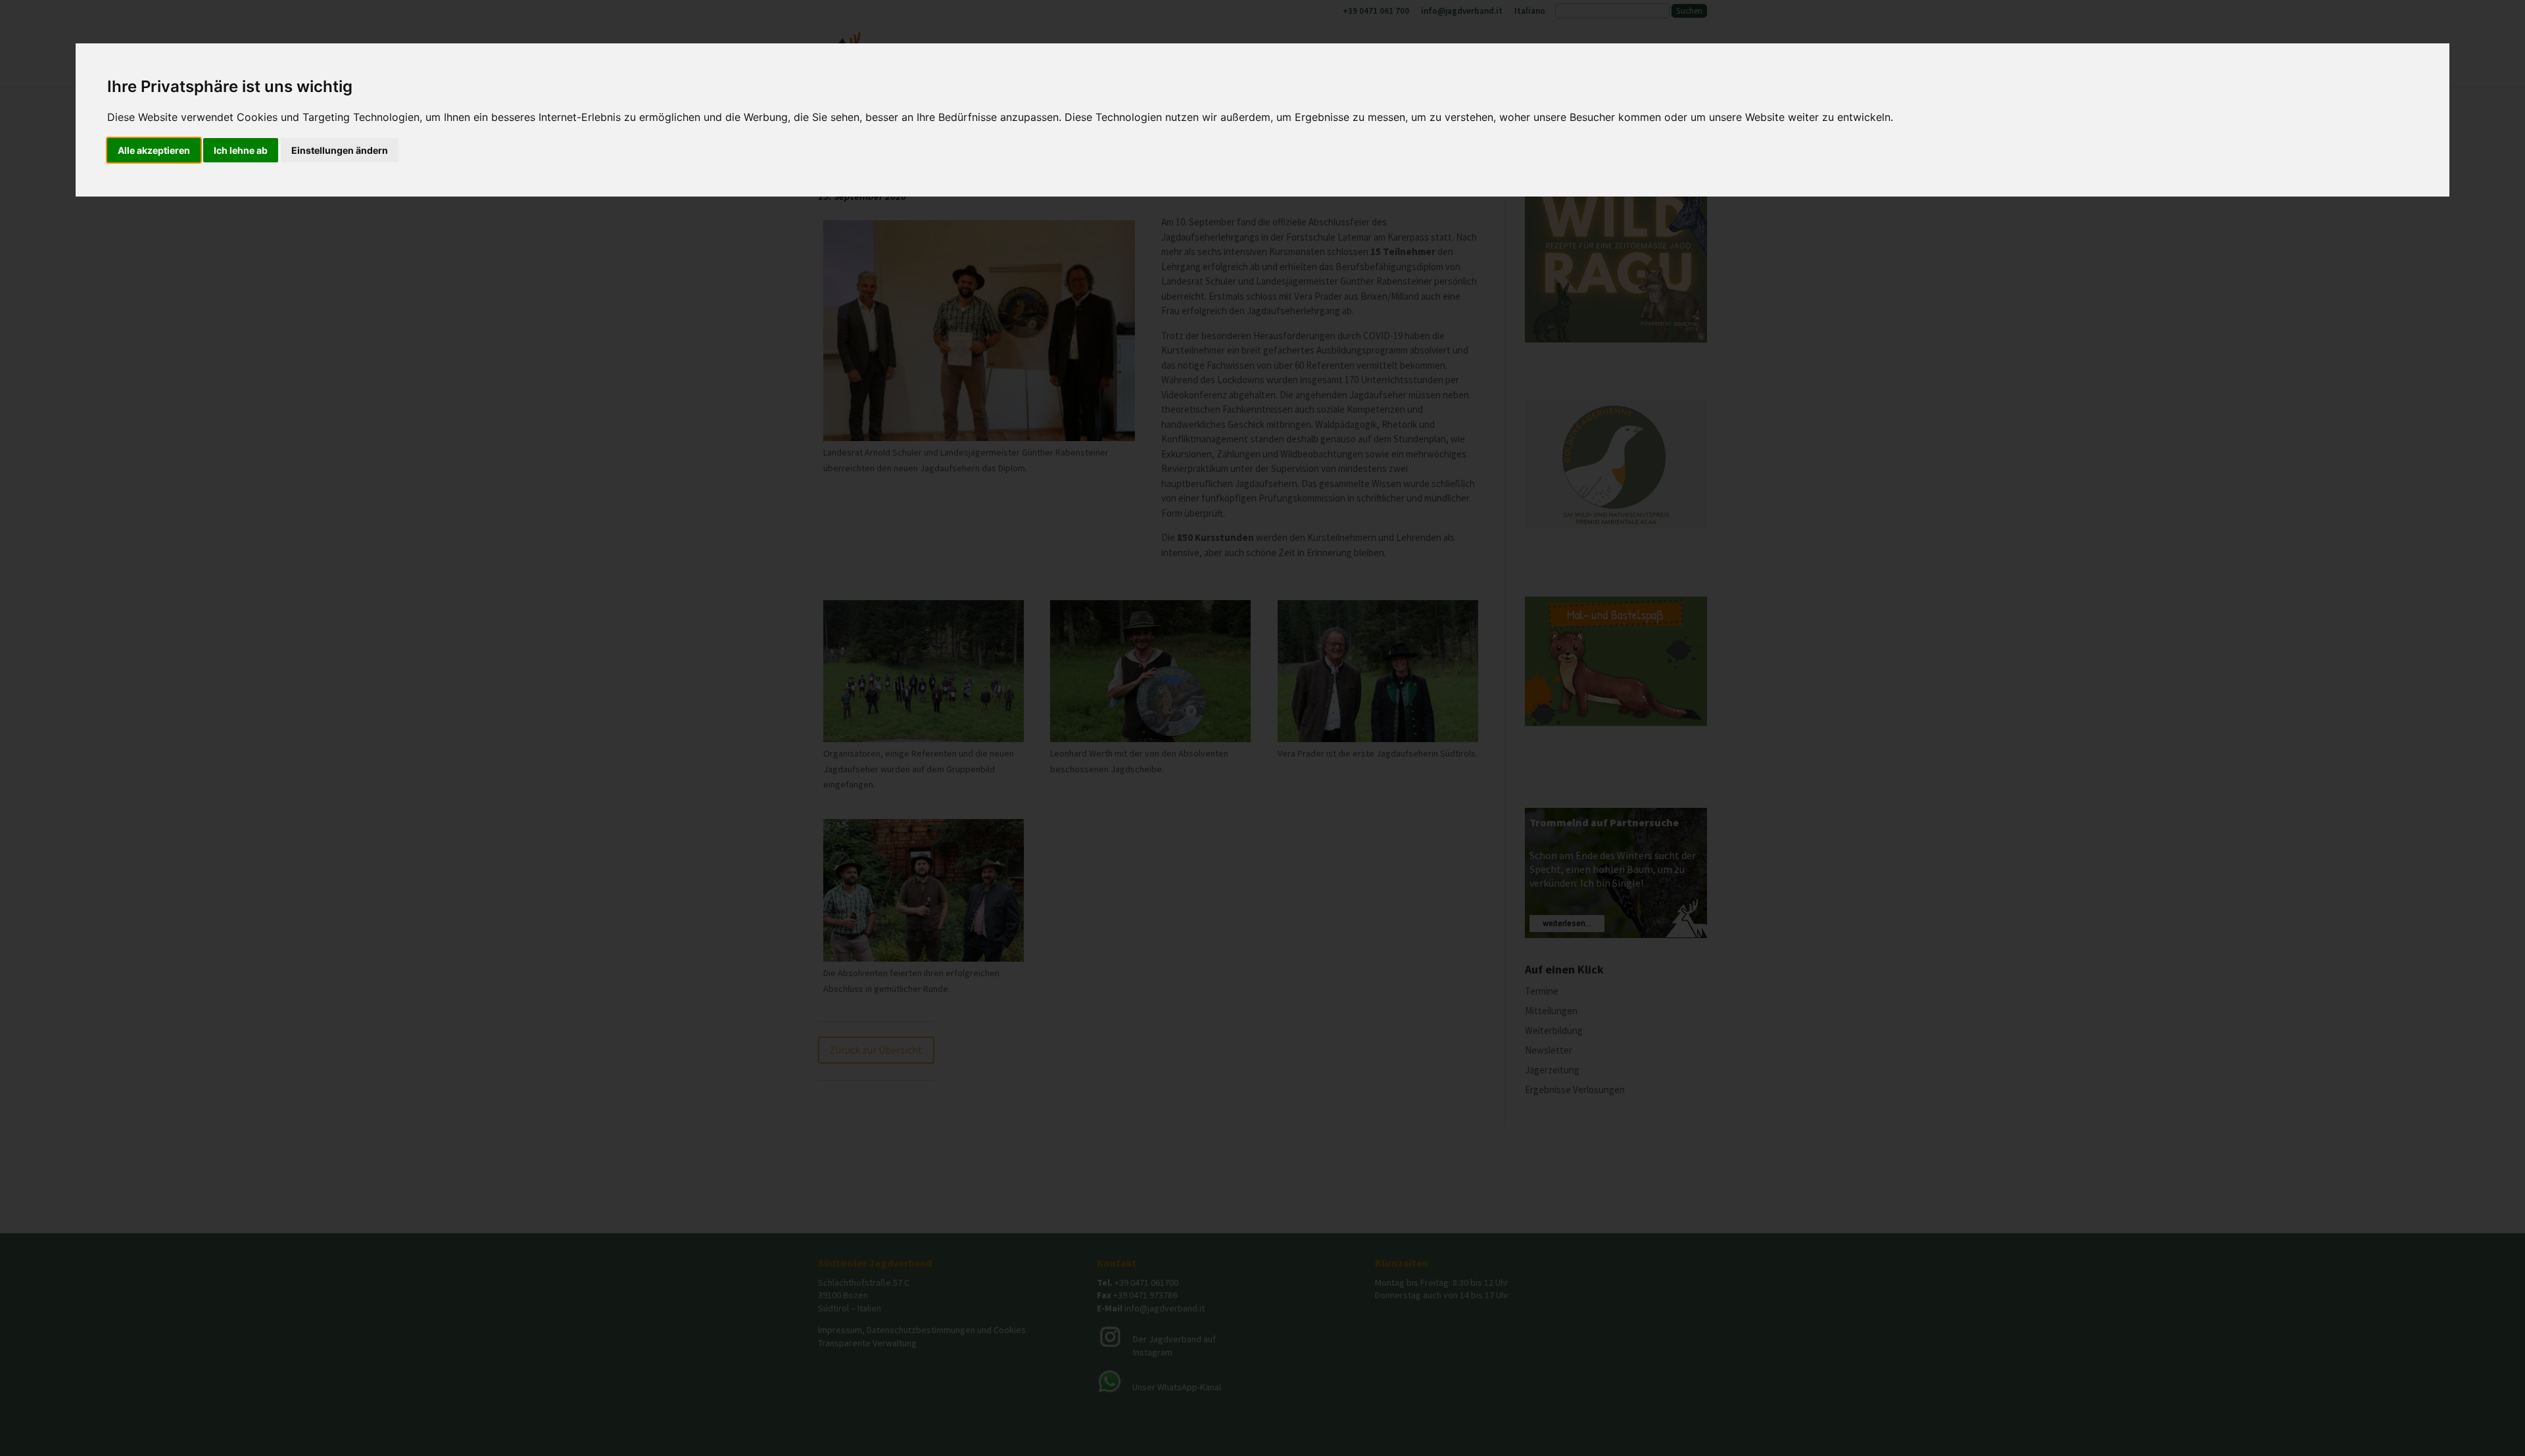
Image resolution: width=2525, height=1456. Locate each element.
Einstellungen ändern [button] (340, 150)
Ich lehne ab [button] (241, 150)
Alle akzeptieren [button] (154, 150)
